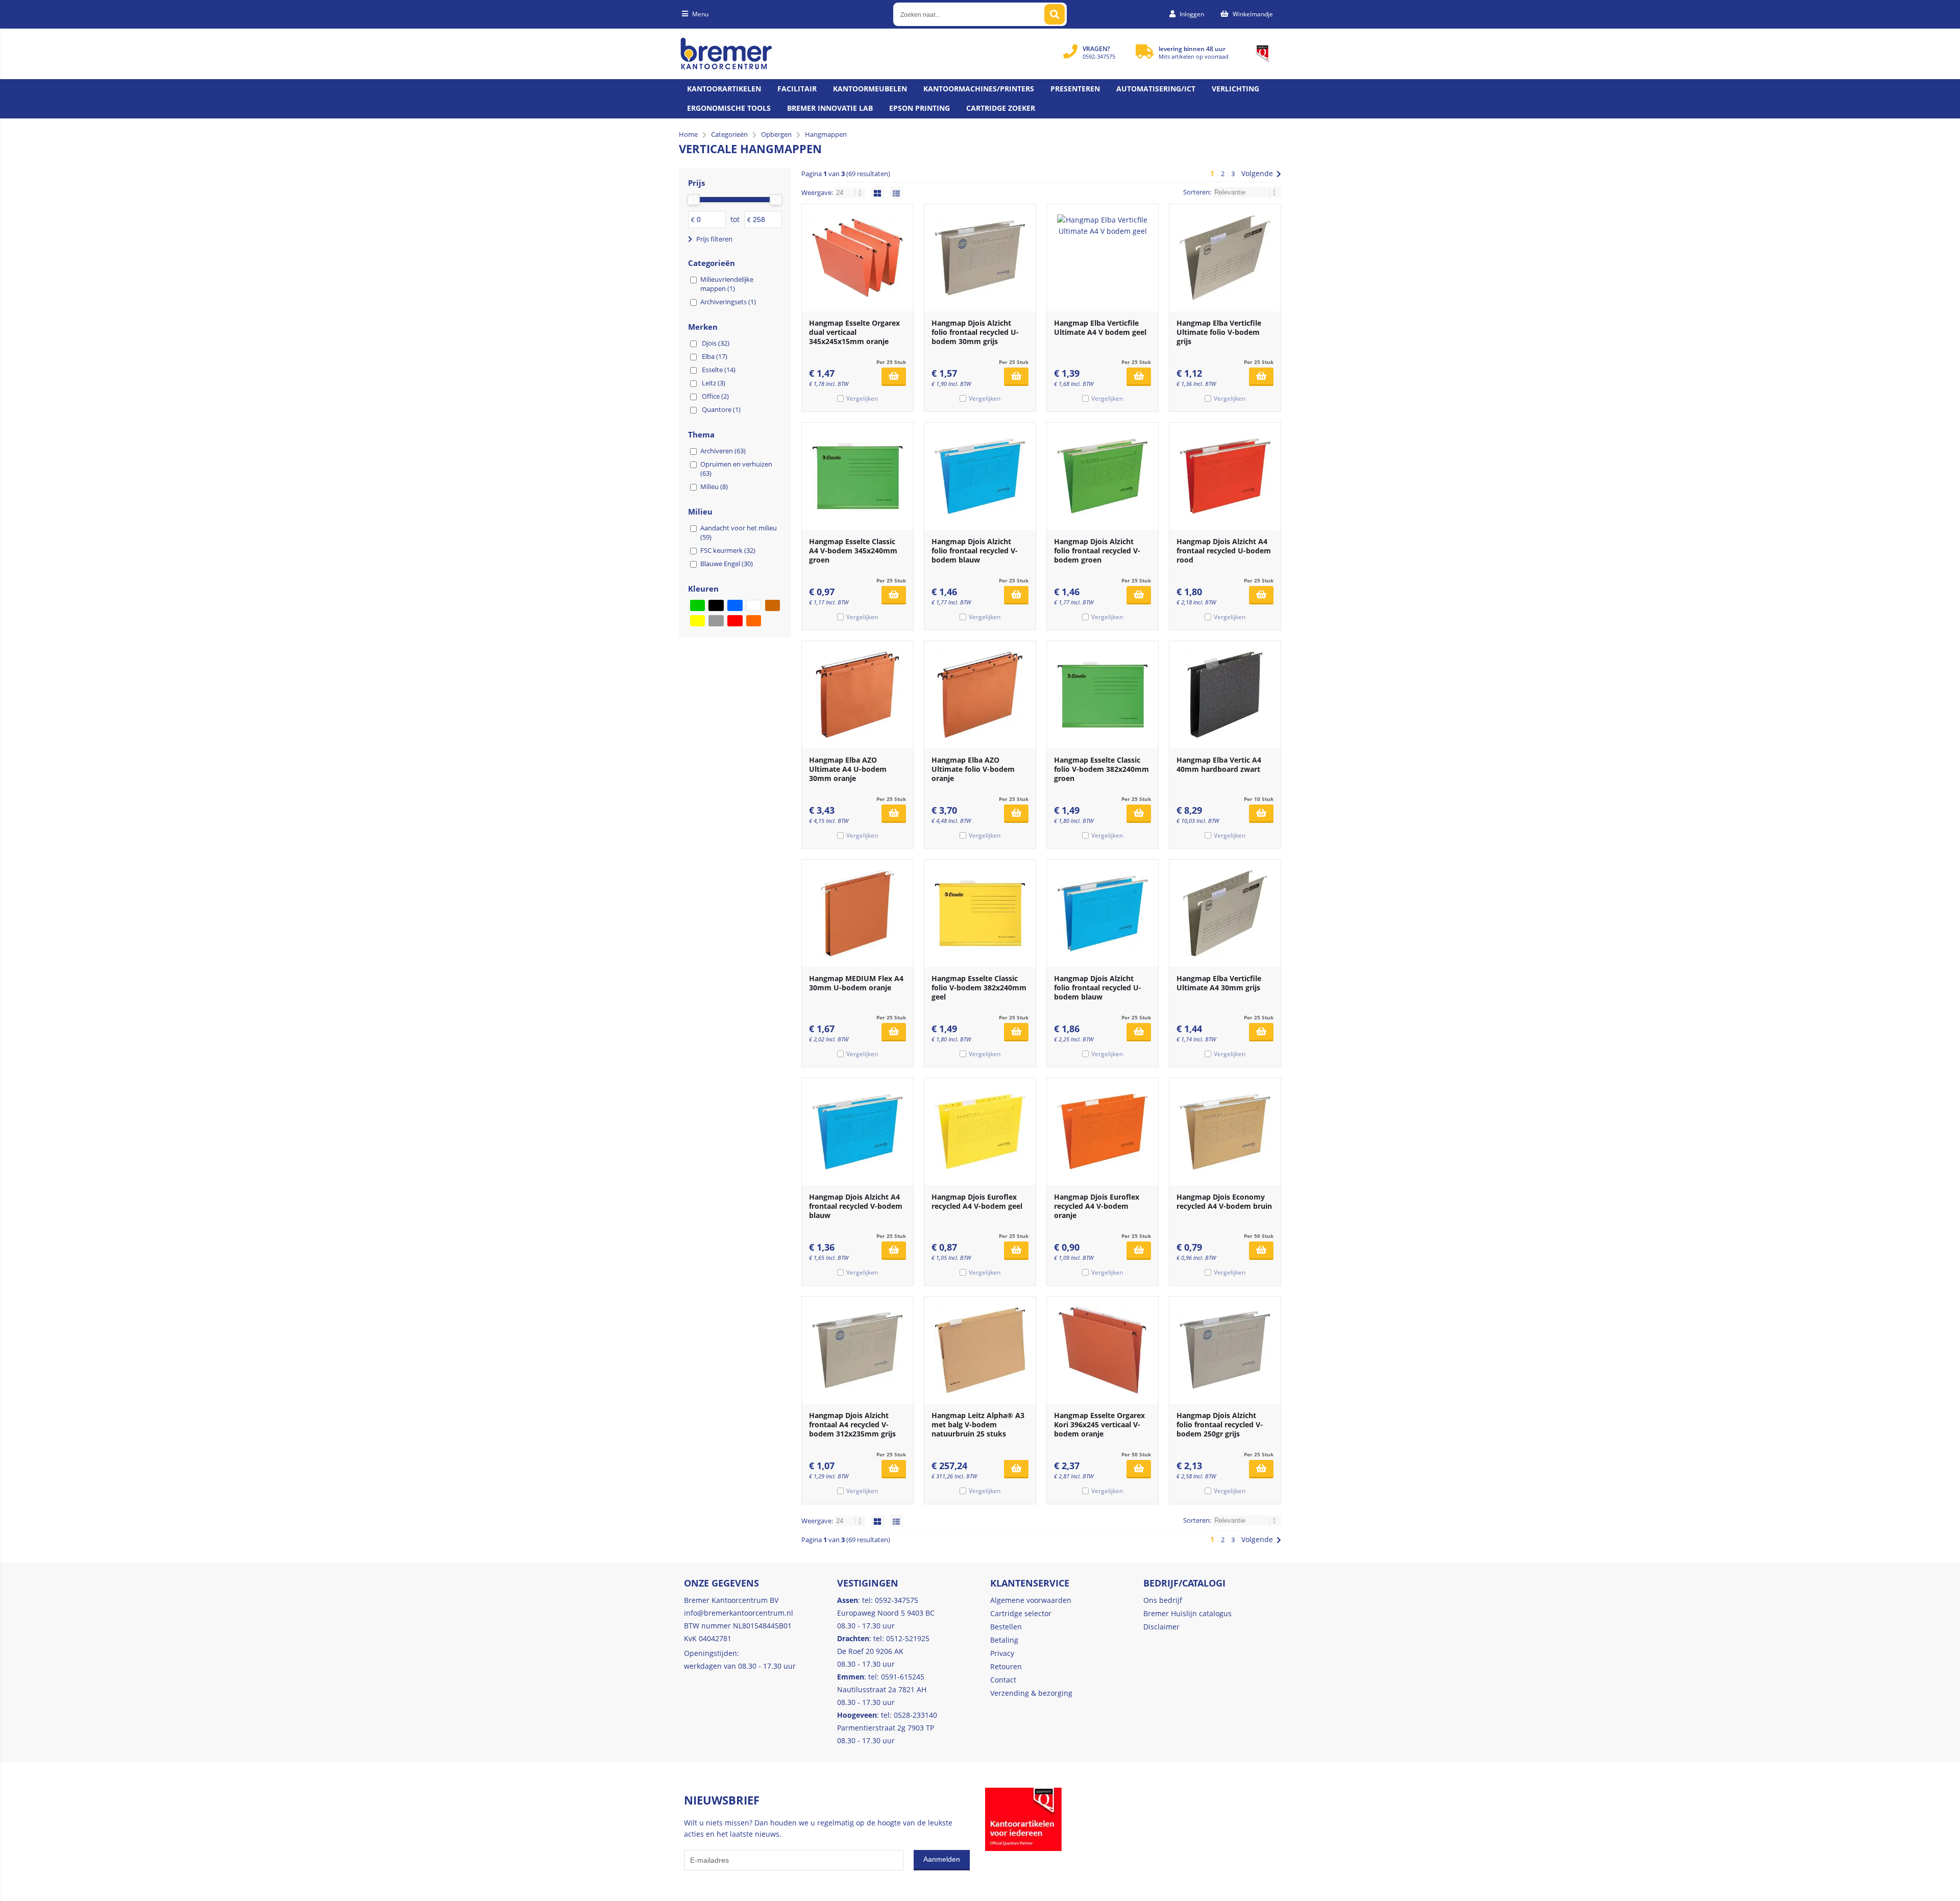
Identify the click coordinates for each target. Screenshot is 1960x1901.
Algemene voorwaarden (1031, 1600)
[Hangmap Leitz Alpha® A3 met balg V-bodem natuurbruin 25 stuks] (980, 1350)
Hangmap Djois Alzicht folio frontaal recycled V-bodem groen (1097, 551)
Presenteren (1075, 89)
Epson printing (920, 108)
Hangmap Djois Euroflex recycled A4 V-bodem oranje (1097, 1206)
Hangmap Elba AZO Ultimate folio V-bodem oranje (973, 769)
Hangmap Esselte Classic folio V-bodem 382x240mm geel (979, 988)
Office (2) (715, 396)
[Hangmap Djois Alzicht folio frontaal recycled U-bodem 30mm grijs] (980, 258)
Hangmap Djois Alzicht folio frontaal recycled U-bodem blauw (1098, 988)
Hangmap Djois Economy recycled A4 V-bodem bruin (1224, 1201)
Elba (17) (715, 356)
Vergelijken (862, 398)
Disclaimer (1161, 1627)
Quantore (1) (721, 409)
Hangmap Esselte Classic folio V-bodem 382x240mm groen (1101, 769)
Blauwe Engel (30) (727, 564)
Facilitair (797, 89)
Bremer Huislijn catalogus (1187, 1613)
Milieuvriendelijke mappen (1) (727, 284)
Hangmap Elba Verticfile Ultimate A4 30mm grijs (1219, 983)
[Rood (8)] (735, 621)
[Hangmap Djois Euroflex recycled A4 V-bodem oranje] (1102, 1132)
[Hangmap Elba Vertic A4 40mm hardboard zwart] (1225, 695)
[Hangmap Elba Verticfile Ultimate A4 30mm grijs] (1225, 913)
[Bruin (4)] (773, 605)
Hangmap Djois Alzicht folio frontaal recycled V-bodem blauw (975, 551)
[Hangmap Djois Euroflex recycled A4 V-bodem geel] (980, 1132)
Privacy (1002, 1653)
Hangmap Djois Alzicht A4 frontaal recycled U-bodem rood (1224, 551)
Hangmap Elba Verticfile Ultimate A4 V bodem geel (1100, 327)
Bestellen (1006, 1627)
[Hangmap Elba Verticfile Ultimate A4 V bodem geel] (1102, 258)
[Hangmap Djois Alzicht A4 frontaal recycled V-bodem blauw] (857, 1132)
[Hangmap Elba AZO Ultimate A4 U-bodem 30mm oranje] (857, 695)
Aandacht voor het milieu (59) (739, 532)
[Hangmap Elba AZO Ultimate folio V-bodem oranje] (980, 695)
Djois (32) (716, 343)
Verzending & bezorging (1031, 1693)
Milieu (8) (714, 486)
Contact (1003, 1680)
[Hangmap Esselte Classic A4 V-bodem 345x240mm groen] (857, 476)
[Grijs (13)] (716, 621)
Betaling (1004, 1640)
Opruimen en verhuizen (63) (736, 469)
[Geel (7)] (697, 621)
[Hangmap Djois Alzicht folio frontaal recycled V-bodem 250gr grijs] (1225, 1350)
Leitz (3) (714, 383)
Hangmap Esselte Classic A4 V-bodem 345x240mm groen (853, 551)
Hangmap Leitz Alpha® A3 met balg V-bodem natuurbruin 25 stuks (978, 1424)
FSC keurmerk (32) (728, 550)
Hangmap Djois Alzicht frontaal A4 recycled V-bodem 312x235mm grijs (852, 1424)
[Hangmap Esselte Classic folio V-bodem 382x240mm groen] (1102, 695)
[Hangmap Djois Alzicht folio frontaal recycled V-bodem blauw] (980, 476)
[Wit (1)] (754, 605)
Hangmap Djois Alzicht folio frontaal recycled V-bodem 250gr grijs (1220, 1424)
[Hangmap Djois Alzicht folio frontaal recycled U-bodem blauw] (1102, 913)
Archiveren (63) (723, 451)
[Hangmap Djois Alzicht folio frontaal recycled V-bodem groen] (1102, 476)
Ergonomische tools (729, 108)
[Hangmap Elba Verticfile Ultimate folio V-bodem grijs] (1225, 258)
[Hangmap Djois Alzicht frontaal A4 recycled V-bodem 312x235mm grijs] (857, 1350)
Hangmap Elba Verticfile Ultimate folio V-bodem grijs (1219, 332)
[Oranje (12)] (754, 621)
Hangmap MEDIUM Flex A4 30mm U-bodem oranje (856, 983)
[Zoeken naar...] (1055, 14)
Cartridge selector (1021, 1613)
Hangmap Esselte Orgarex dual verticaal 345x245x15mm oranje (854, 332)
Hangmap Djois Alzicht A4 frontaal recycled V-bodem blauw (856, 1206)
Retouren (1006, 1666)
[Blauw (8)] (735, 605)
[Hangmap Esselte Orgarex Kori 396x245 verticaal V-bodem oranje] (1102, 1350)
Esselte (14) (719, 370)
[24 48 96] (851, 192)
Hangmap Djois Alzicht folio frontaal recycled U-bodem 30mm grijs (975, 332)
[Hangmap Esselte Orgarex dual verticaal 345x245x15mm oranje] (857, 258)
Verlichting (1235, 89)
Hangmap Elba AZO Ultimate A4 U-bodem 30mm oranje (848, 769)
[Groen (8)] (697, 605)
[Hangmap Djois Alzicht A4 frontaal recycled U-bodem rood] (1225, 476)
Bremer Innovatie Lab (830, 108)
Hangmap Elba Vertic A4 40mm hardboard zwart (1219, 764)
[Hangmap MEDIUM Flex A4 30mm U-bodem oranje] (857, 913)
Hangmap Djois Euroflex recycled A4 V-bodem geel (977, 1201)
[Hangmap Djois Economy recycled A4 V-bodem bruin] (1225, 1132)
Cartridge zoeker (1001, 108)
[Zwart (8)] (716, 605)
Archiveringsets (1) (728, 302)
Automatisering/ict (1156, 89)
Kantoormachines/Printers (979, 89)
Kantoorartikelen (724, 89)
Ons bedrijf (1163, 1600)
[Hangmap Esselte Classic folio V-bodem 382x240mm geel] (980, 913)
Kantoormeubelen (870, 89)
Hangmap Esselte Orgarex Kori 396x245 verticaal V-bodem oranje (1099, 1424)
